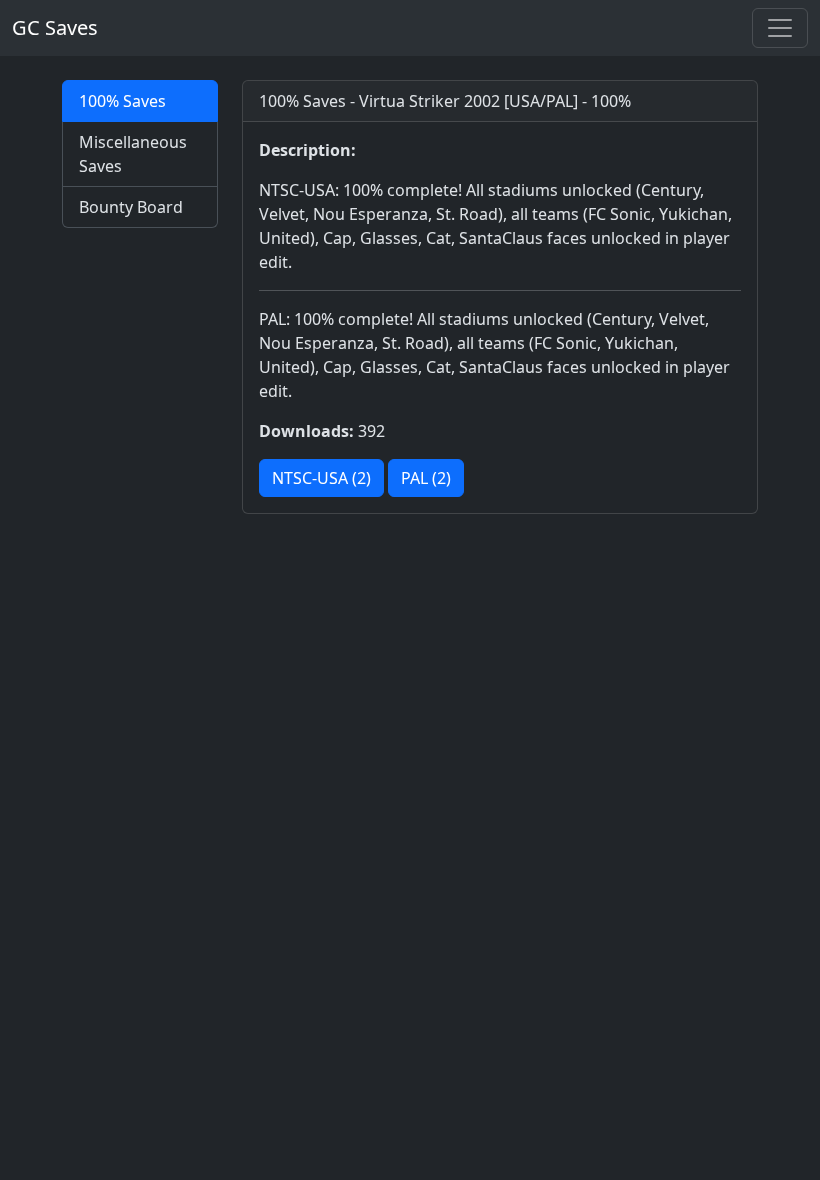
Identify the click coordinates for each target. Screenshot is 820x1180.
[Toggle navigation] (780, 28)
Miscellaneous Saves (133, 154)
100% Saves (122, 101)
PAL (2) (426, 478)
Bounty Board (131, 207)
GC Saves (55, 27)
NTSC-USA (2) (321, 478)
